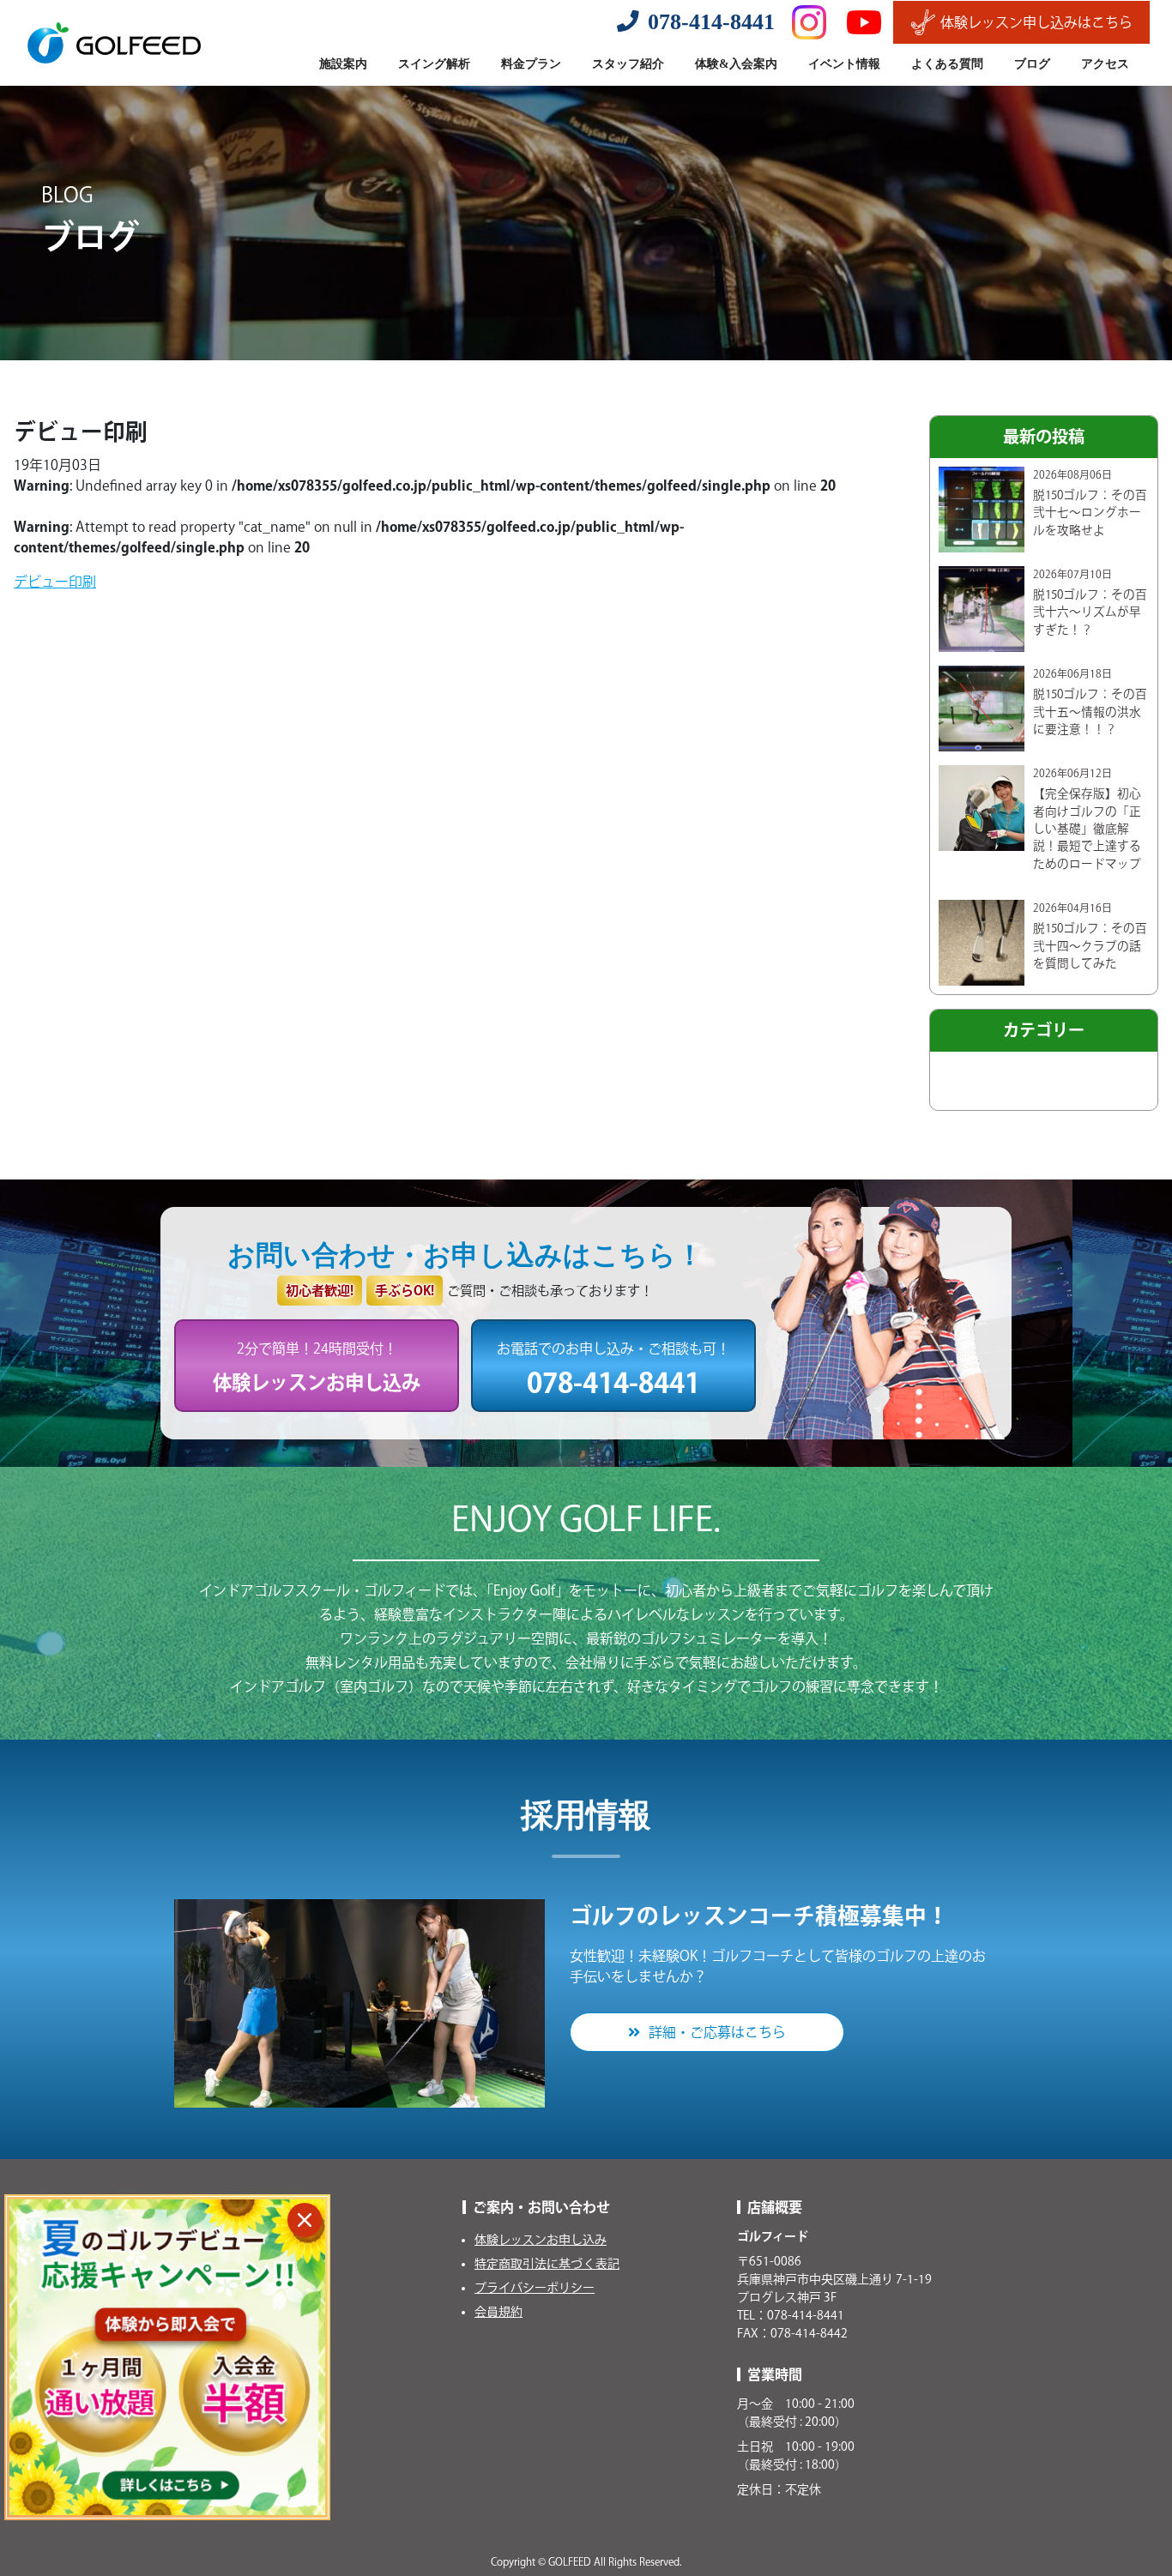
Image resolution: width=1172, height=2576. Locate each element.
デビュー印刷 (55, 582)
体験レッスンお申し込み (541, 2240)
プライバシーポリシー (535, 2288)
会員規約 (498, 2312)
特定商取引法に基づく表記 (547, 2264)
